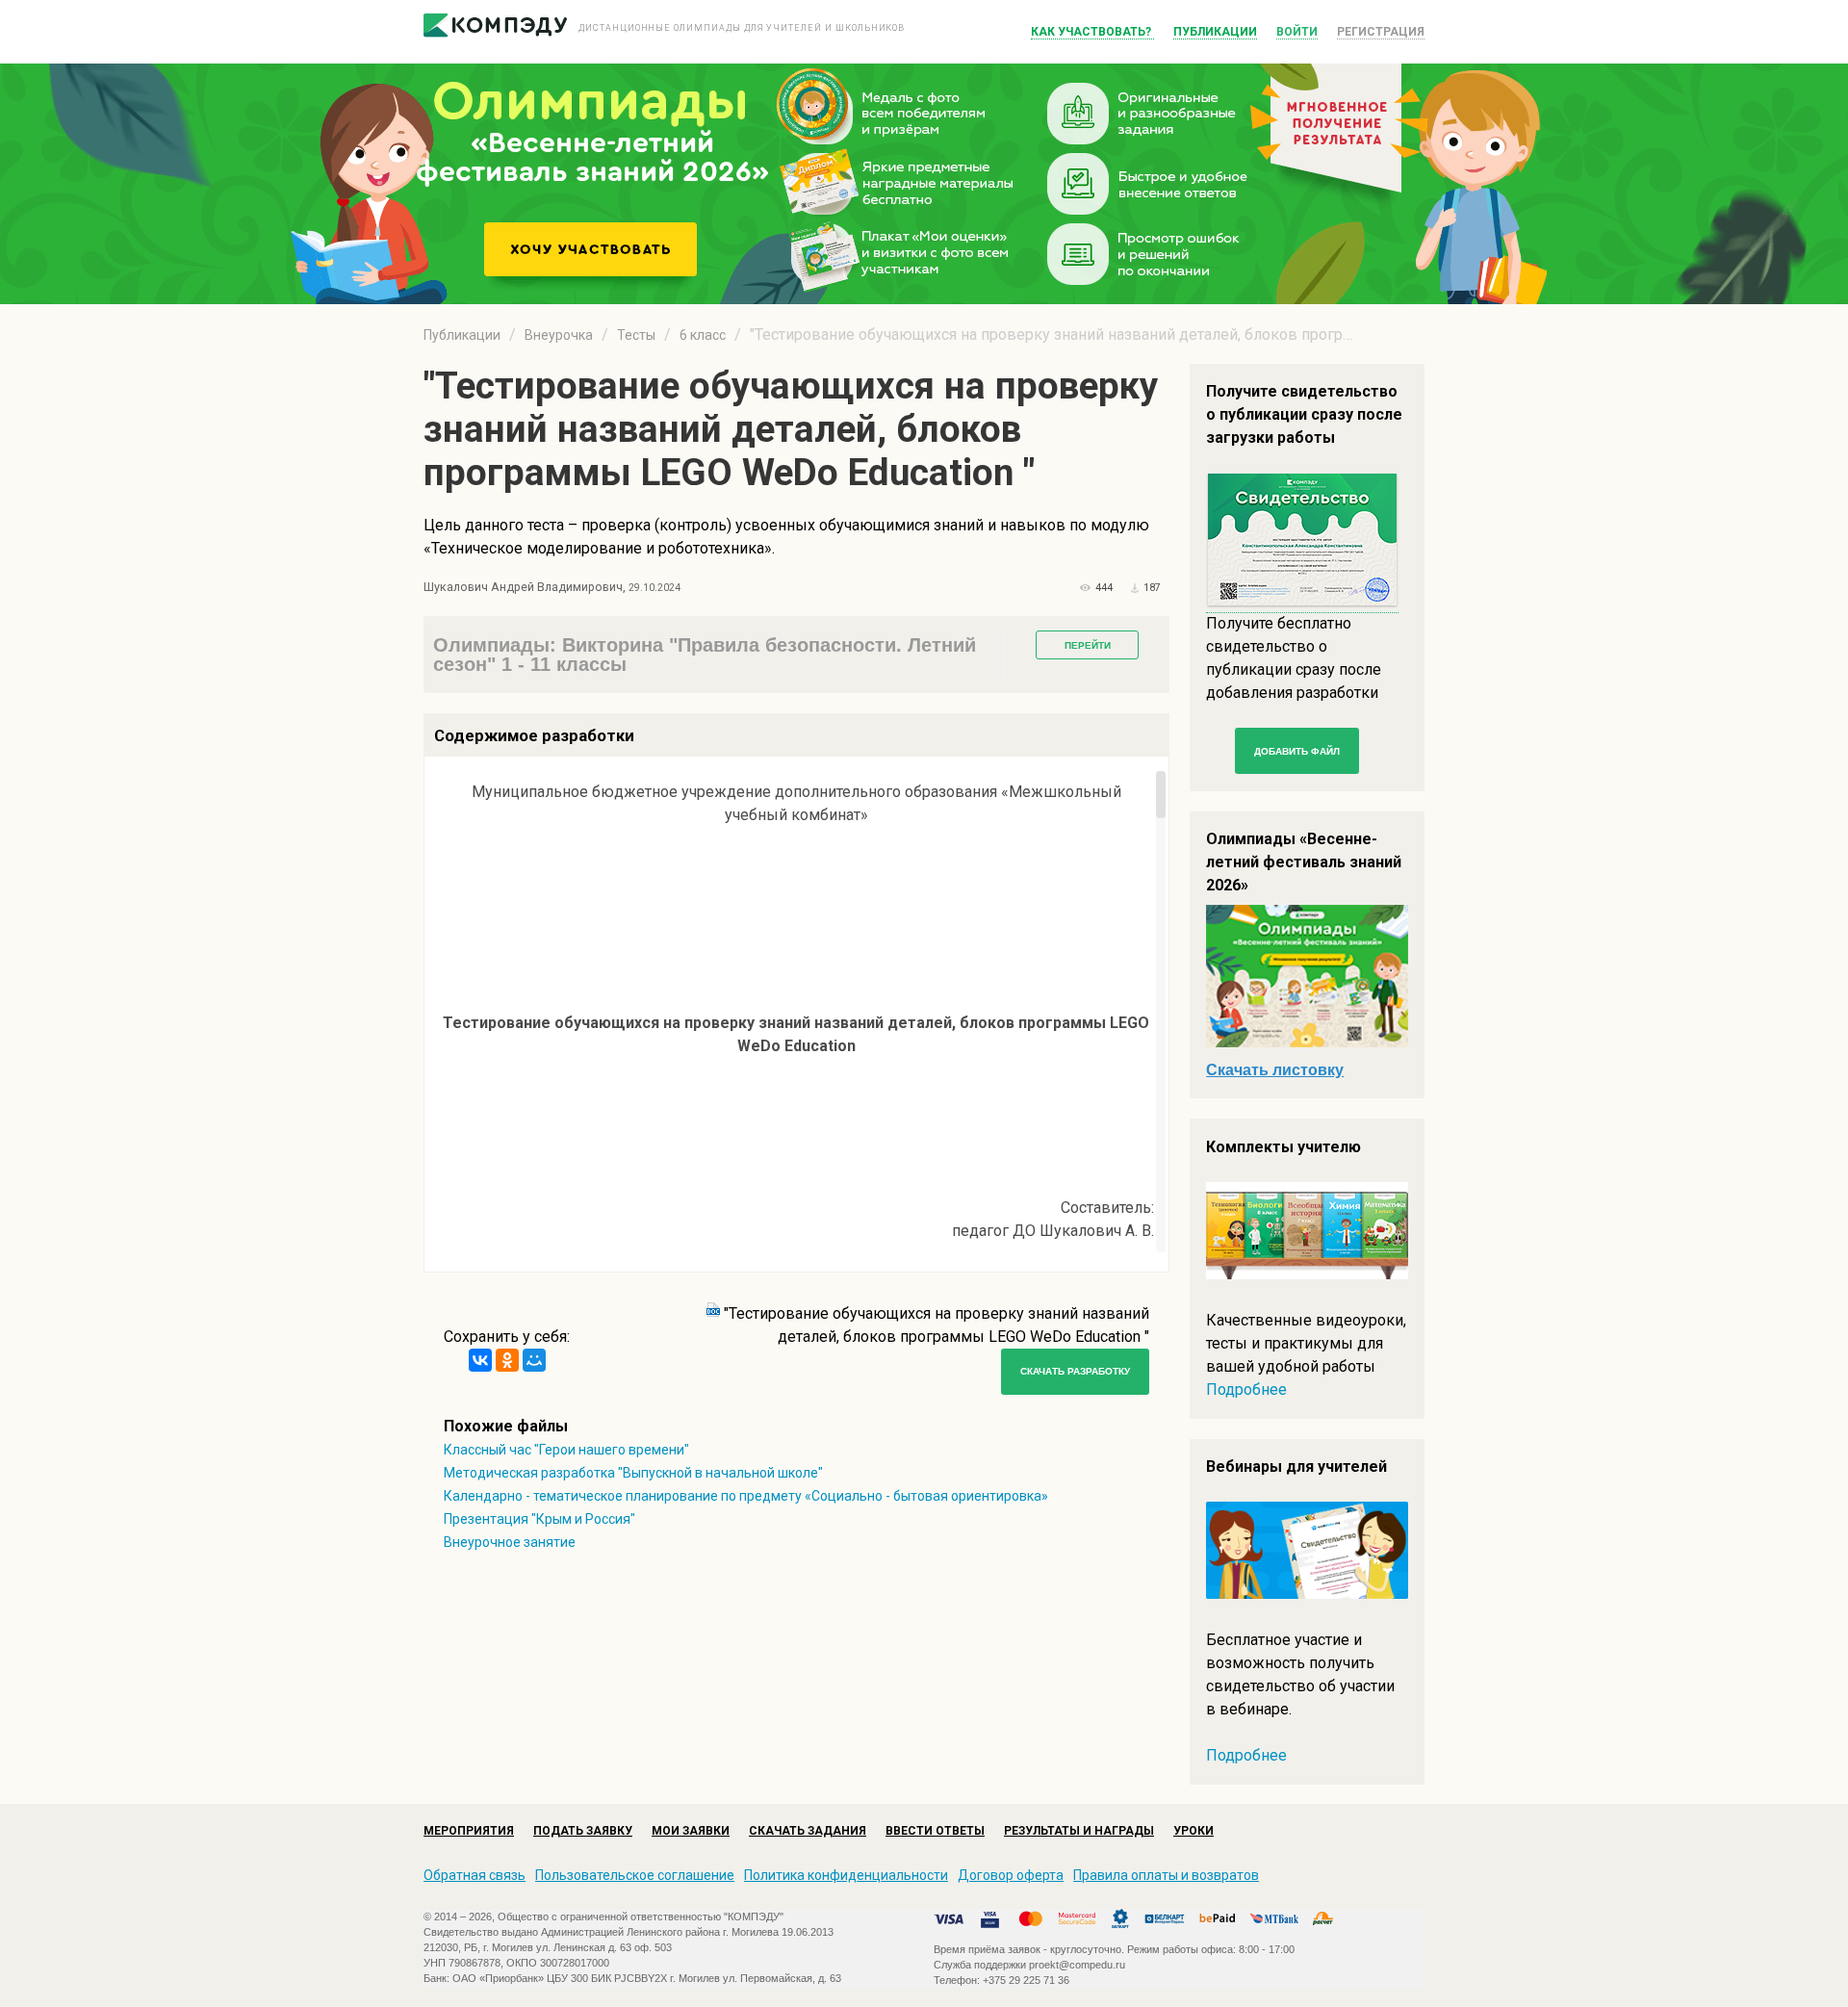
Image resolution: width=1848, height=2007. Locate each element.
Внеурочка (559, 335)
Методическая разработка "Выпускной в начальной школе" (633, 1473)
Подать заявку (583, 1831)
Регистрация (1381, 32)
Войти (1297, 32)
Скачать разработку (1075, 1371)
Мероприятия (469, 1831)
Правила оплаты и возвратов (1166, 1875)
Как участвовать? (1092, 32)
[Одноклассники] (507, 1360)
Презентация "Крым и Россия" (539, 1519)
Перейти (1088, 645)
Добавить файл (1297, 751)
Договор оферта (1011, 1875)
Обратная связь (475, 1875)
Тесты (636, 335)
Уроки (1193, 1831)
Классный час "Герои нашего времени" (566, 1450)
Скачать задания (808, 1831)
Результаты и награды (1079, 1831)
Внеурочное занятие (510, 1542)
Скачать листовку (1275, 1070)
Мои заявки (691, 1831)
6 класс (703, 335)
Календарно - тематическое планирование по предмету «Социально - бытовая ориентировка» (746, 1496)
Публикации (1215, 32)
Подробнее (1246, 1389)
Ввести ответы (935, 1831)
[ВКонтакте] (480, 1360)
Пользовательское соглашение (635, 1875)
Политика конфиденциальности (846, 1875)
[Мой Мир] (534, 1360)
